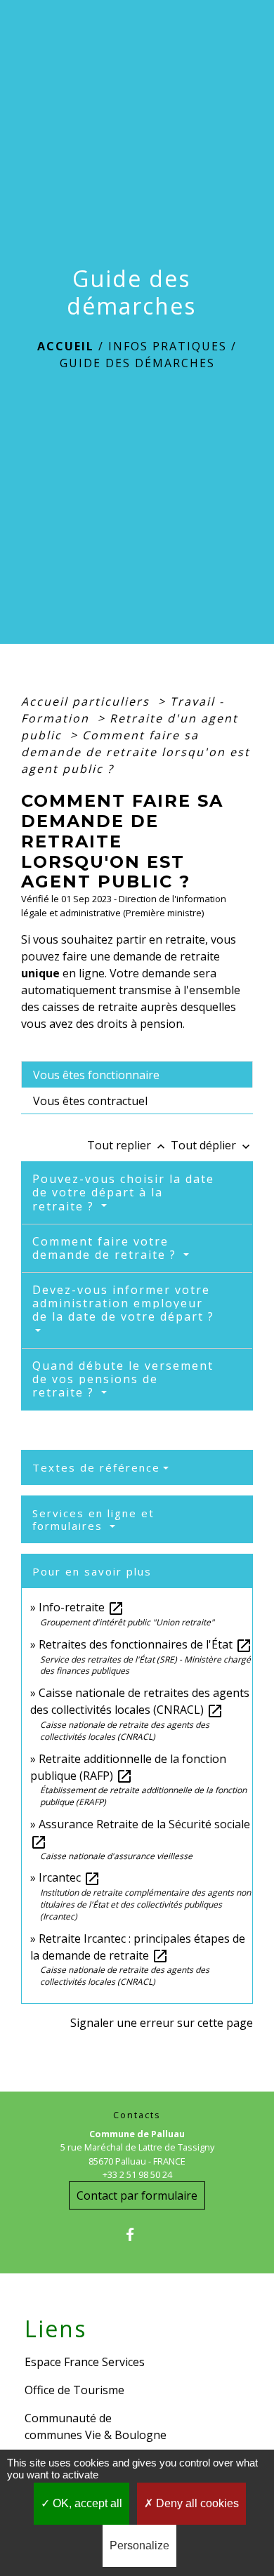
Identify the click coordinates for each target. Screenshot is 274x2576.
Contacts (137, 2115)
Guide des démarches (137, 363)
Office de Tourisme (74, 2390)
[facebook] (137, 2234)
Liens (56, 2329)
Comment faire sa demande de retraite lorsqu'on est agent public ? (136, 752)
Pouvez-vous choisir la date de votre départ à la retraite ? (123, 1192)
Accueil (66, 346)
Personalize (139, 2545)
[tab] (137, 1074)
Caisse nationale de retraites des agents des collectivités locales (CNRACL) (140, 1701)
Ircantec (70, 1877)
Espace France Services (85, 2362)
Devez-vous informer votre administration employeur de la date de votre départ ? (123, 1303)
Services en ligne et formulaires (93, 1519)
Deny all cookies (196, 2503)
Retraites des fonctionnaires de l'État (145, 1644)
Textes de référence (96, 1467)
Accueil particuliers (87, 701)
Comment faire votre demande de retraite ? (106, 1248)
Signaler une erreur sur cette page (162, 2023)
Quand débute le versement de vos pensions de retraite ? (123, 1379)
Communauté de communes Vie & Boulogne (96, 2426)
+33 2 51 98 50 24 (137, 2174)
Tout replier (128, 1145)
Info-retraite (81, 1607)
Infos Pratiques (168, 346)
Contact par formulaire (137, 2195)
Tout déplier (212, 1145)
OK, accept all (86, 2503)
